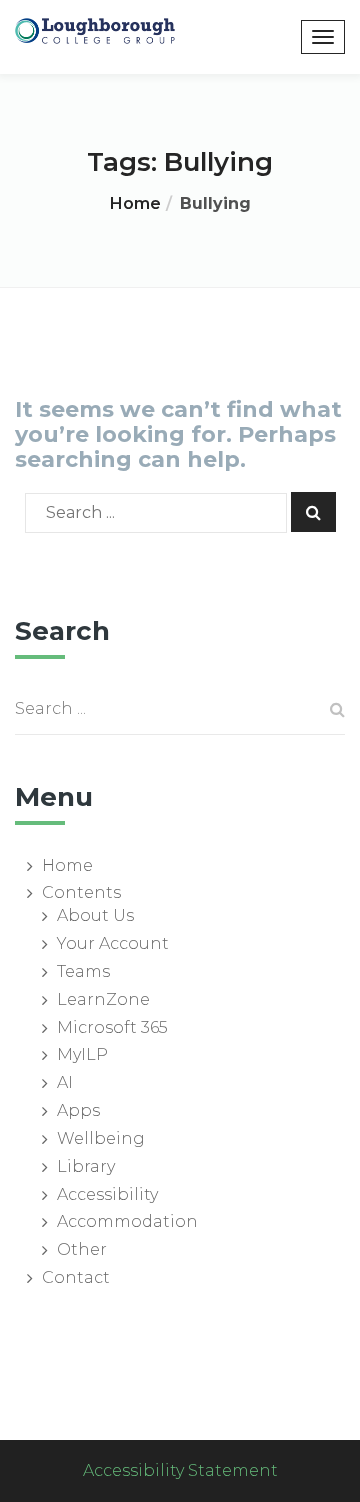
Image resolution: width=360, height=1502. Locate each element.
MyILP (82, 1054)
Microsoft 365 (112, 1027)
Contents (81, 892)
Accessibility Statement (180, 1470)
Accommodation (127, 1221)
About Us (95, 915)
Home (135, 203)
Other (82, 1249)
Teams (83, 971)
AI (65, 1082)
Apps (78, 1110)
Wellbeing (101, 1138)
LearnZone (103, 999)
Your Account (113, 943)
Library (86, 1166)
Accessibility (107, 1194)
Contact (76, 1277)
